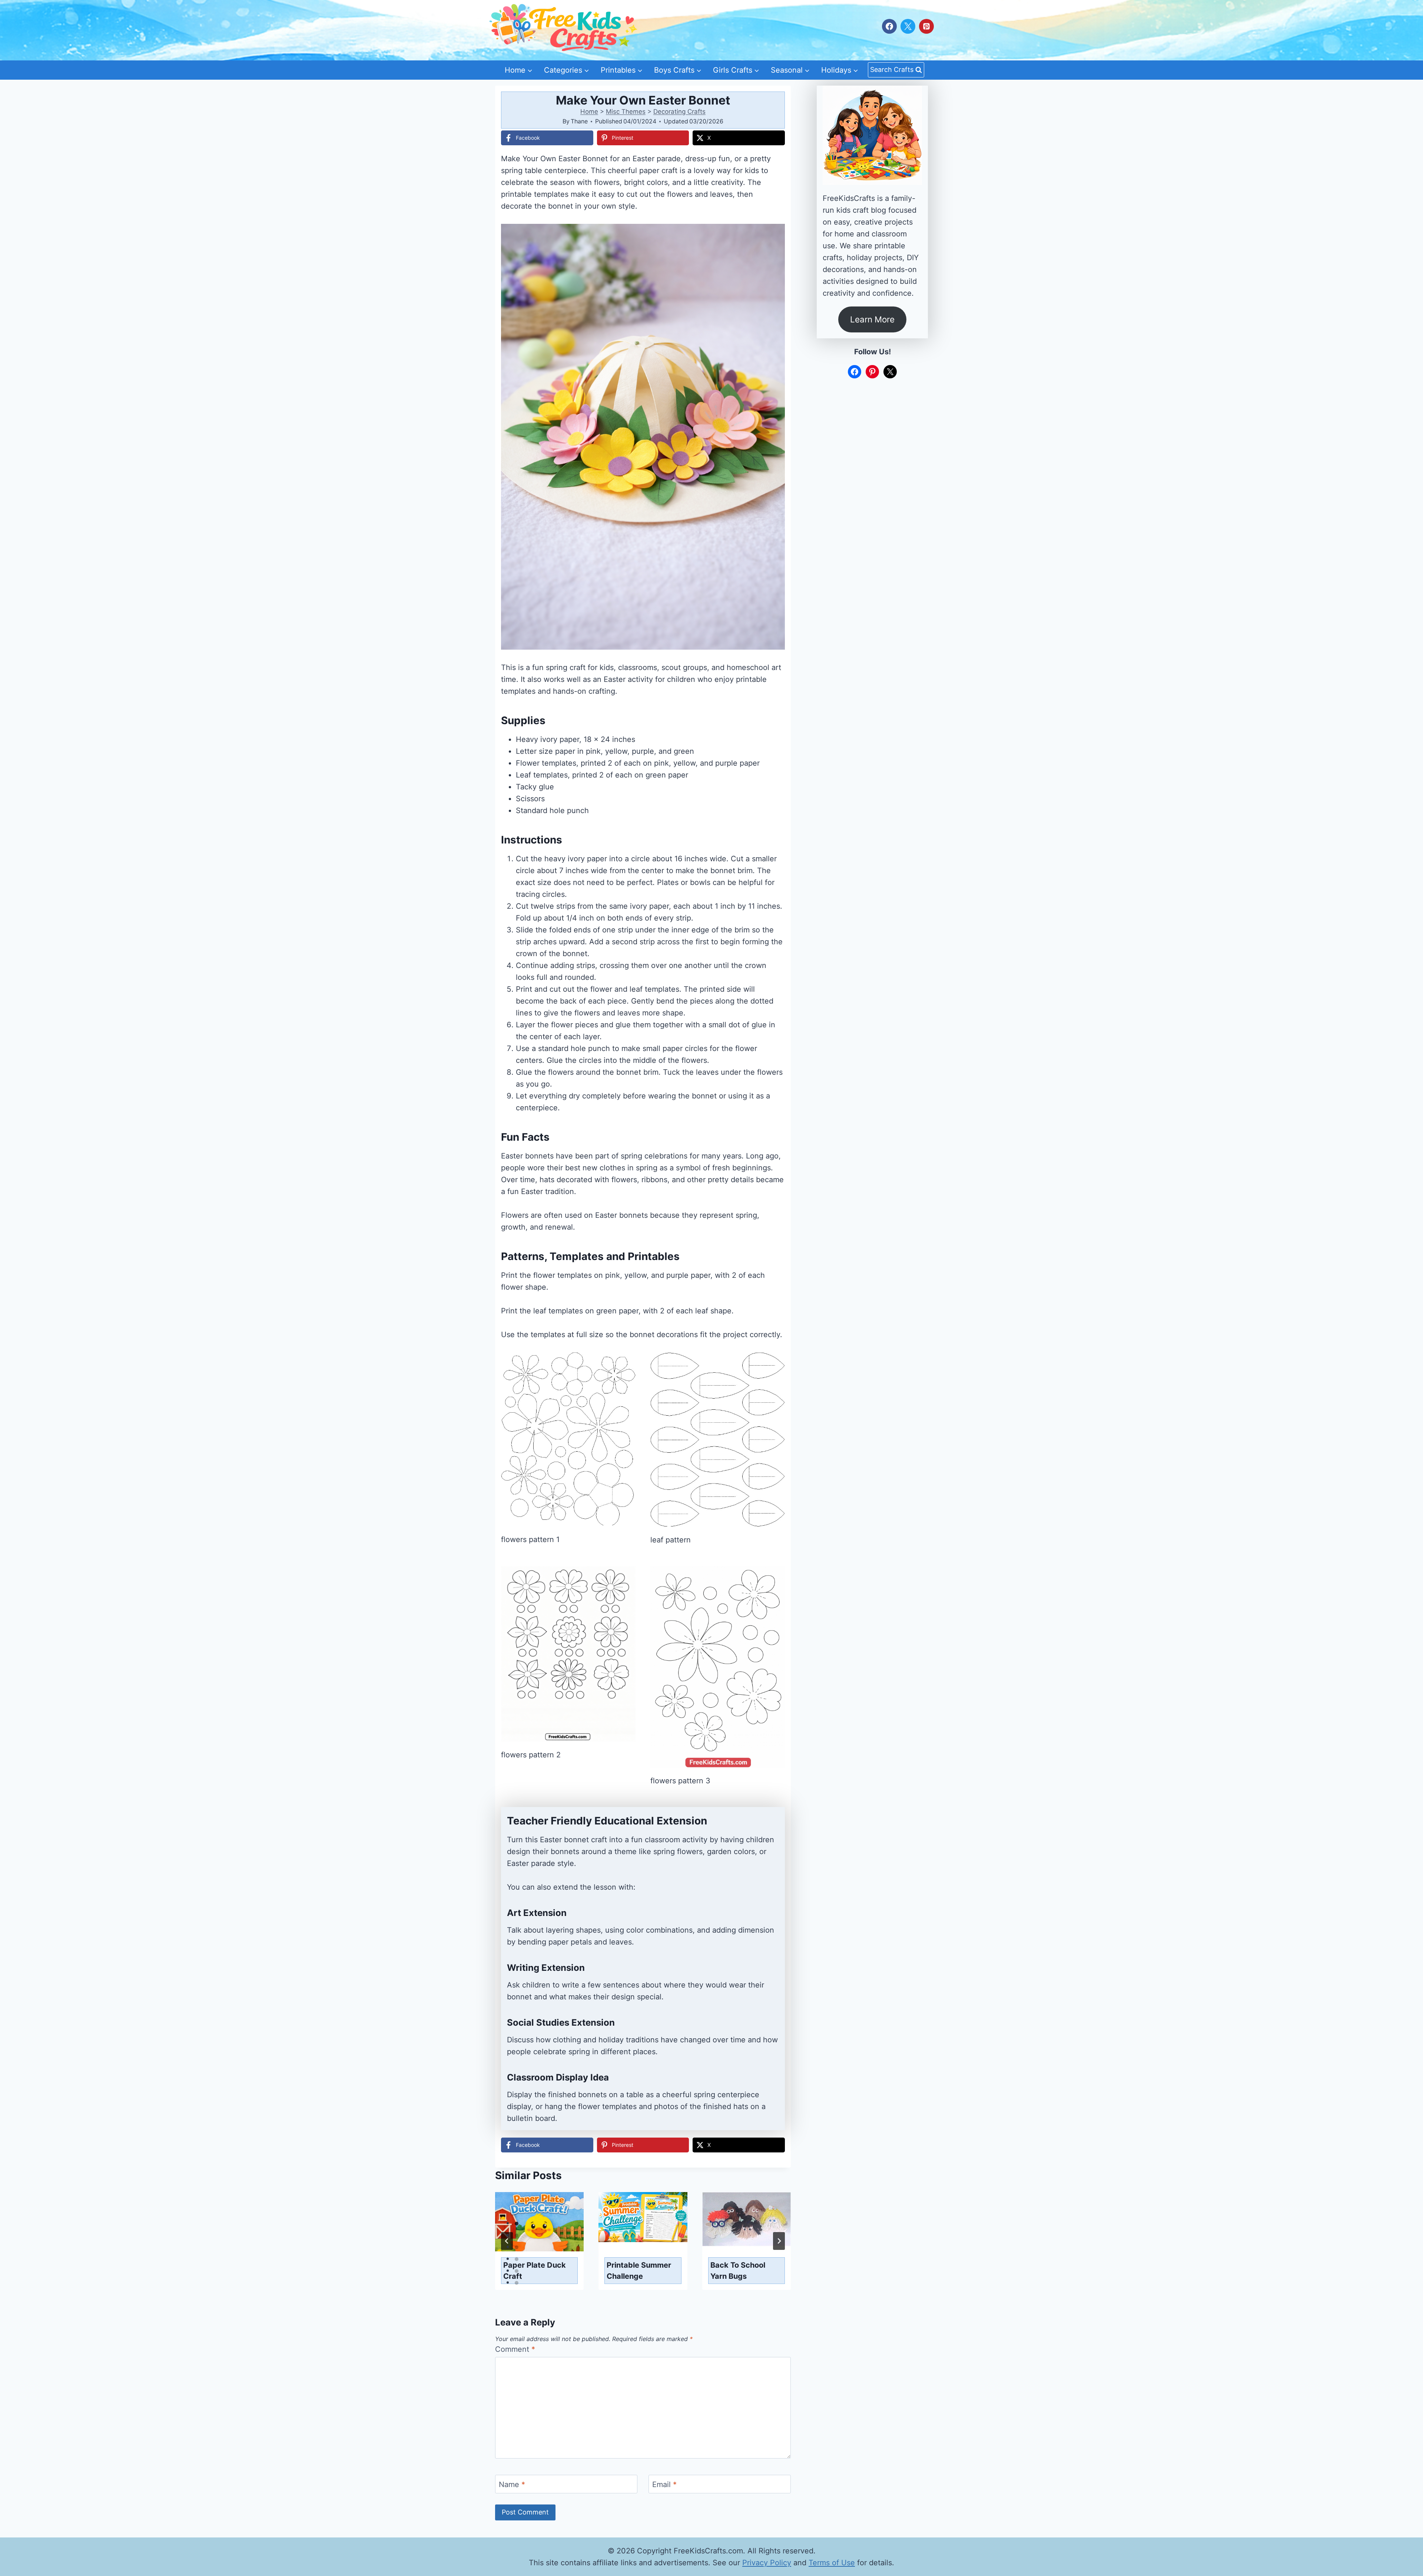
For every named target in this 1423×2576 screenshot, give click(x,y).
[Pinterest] (926, 26)
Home (589, 112)
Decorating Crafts (679, 112)
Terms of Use (832, 2563)
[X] (908, 26)
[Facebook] (889, 26)
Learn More (872, 319)
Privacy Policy (767, 2563)
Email (664, 2484)
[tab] (517, 2224)
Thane (579, 121)
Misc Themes (626, 112)
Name (512, 2484)
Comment (515, 2349)
